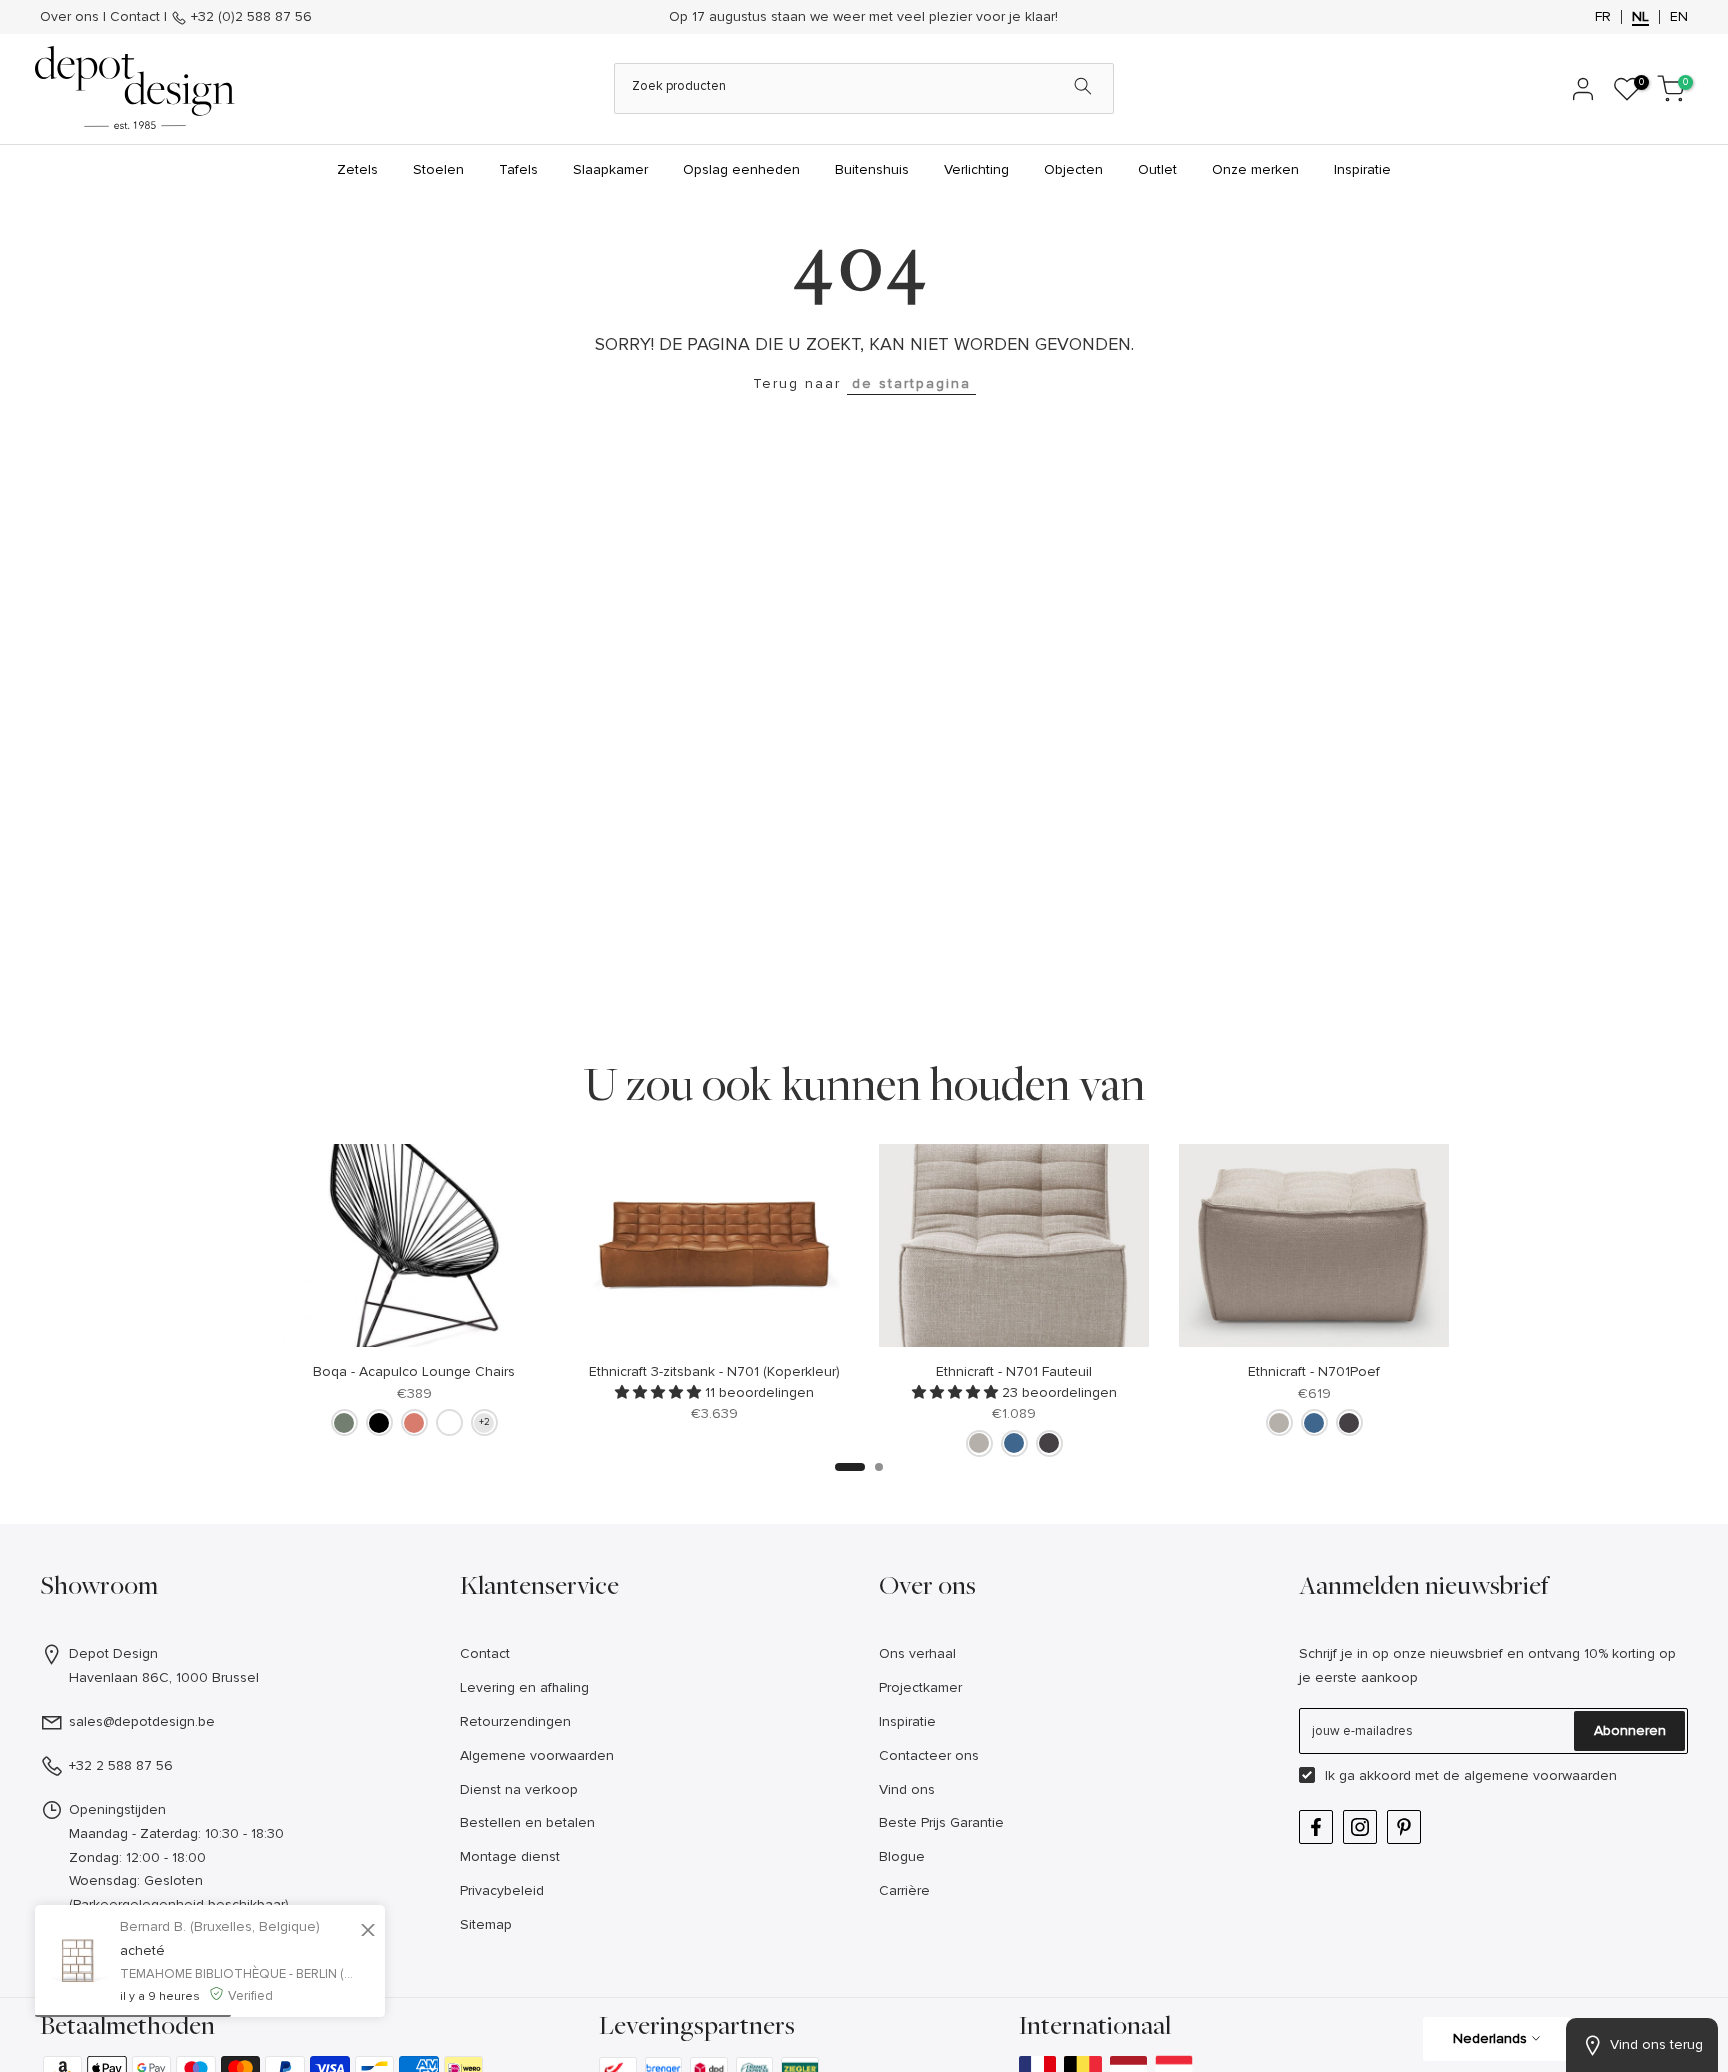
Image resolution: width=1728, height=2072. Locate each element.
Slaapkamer (610, 169)
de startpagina (911, 383)
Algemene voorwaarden (537, 1755)
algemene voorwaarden (1540, 1775)
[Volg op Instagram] (1360, 1827)
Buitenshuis (872, 169)
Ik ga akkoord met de (1471, 1775)
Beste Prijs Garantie (941, 1822)
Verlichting (976, 169)
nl (1640, 17)
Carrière (904, 1890)
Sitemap (486, 1924)
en (1679, 17)
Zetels (357, 169)
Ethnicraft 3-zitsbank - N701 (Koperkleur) (714, 1370)
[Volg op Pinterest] (1404, 1827)
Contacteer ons (929, 1755)
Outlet (1157, 169)
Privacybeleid (502, 1890)
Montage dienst (510, 1856)
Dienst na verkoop (519, 1789)
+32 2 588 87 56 (121, 1765)
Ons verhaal (917, 1653)
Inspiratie (1362, 169)
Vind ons (907, 1789)
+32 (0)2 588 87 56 (249, 16)
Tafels (518, 169)
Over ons (69, 16)
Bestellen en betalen (527, 1822)
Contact (135, 16)
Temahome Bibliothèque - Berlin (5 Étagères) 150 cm (237, 1974)
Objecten (1073, 169)
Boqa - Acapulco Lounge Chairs (414, 1370)
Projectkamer (920, 1687)
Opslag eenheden (741, 169)
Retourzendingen (515, 1721)
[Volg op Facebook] (1316, 1827)
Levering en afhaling (524, 1687)
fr (1603, 17)
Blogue (902, 1856)
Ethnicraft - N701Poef (1314, 1370)
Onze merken (1255, 169)
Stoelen (438, 169)
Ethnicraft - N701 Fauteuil (1014, 1370)
